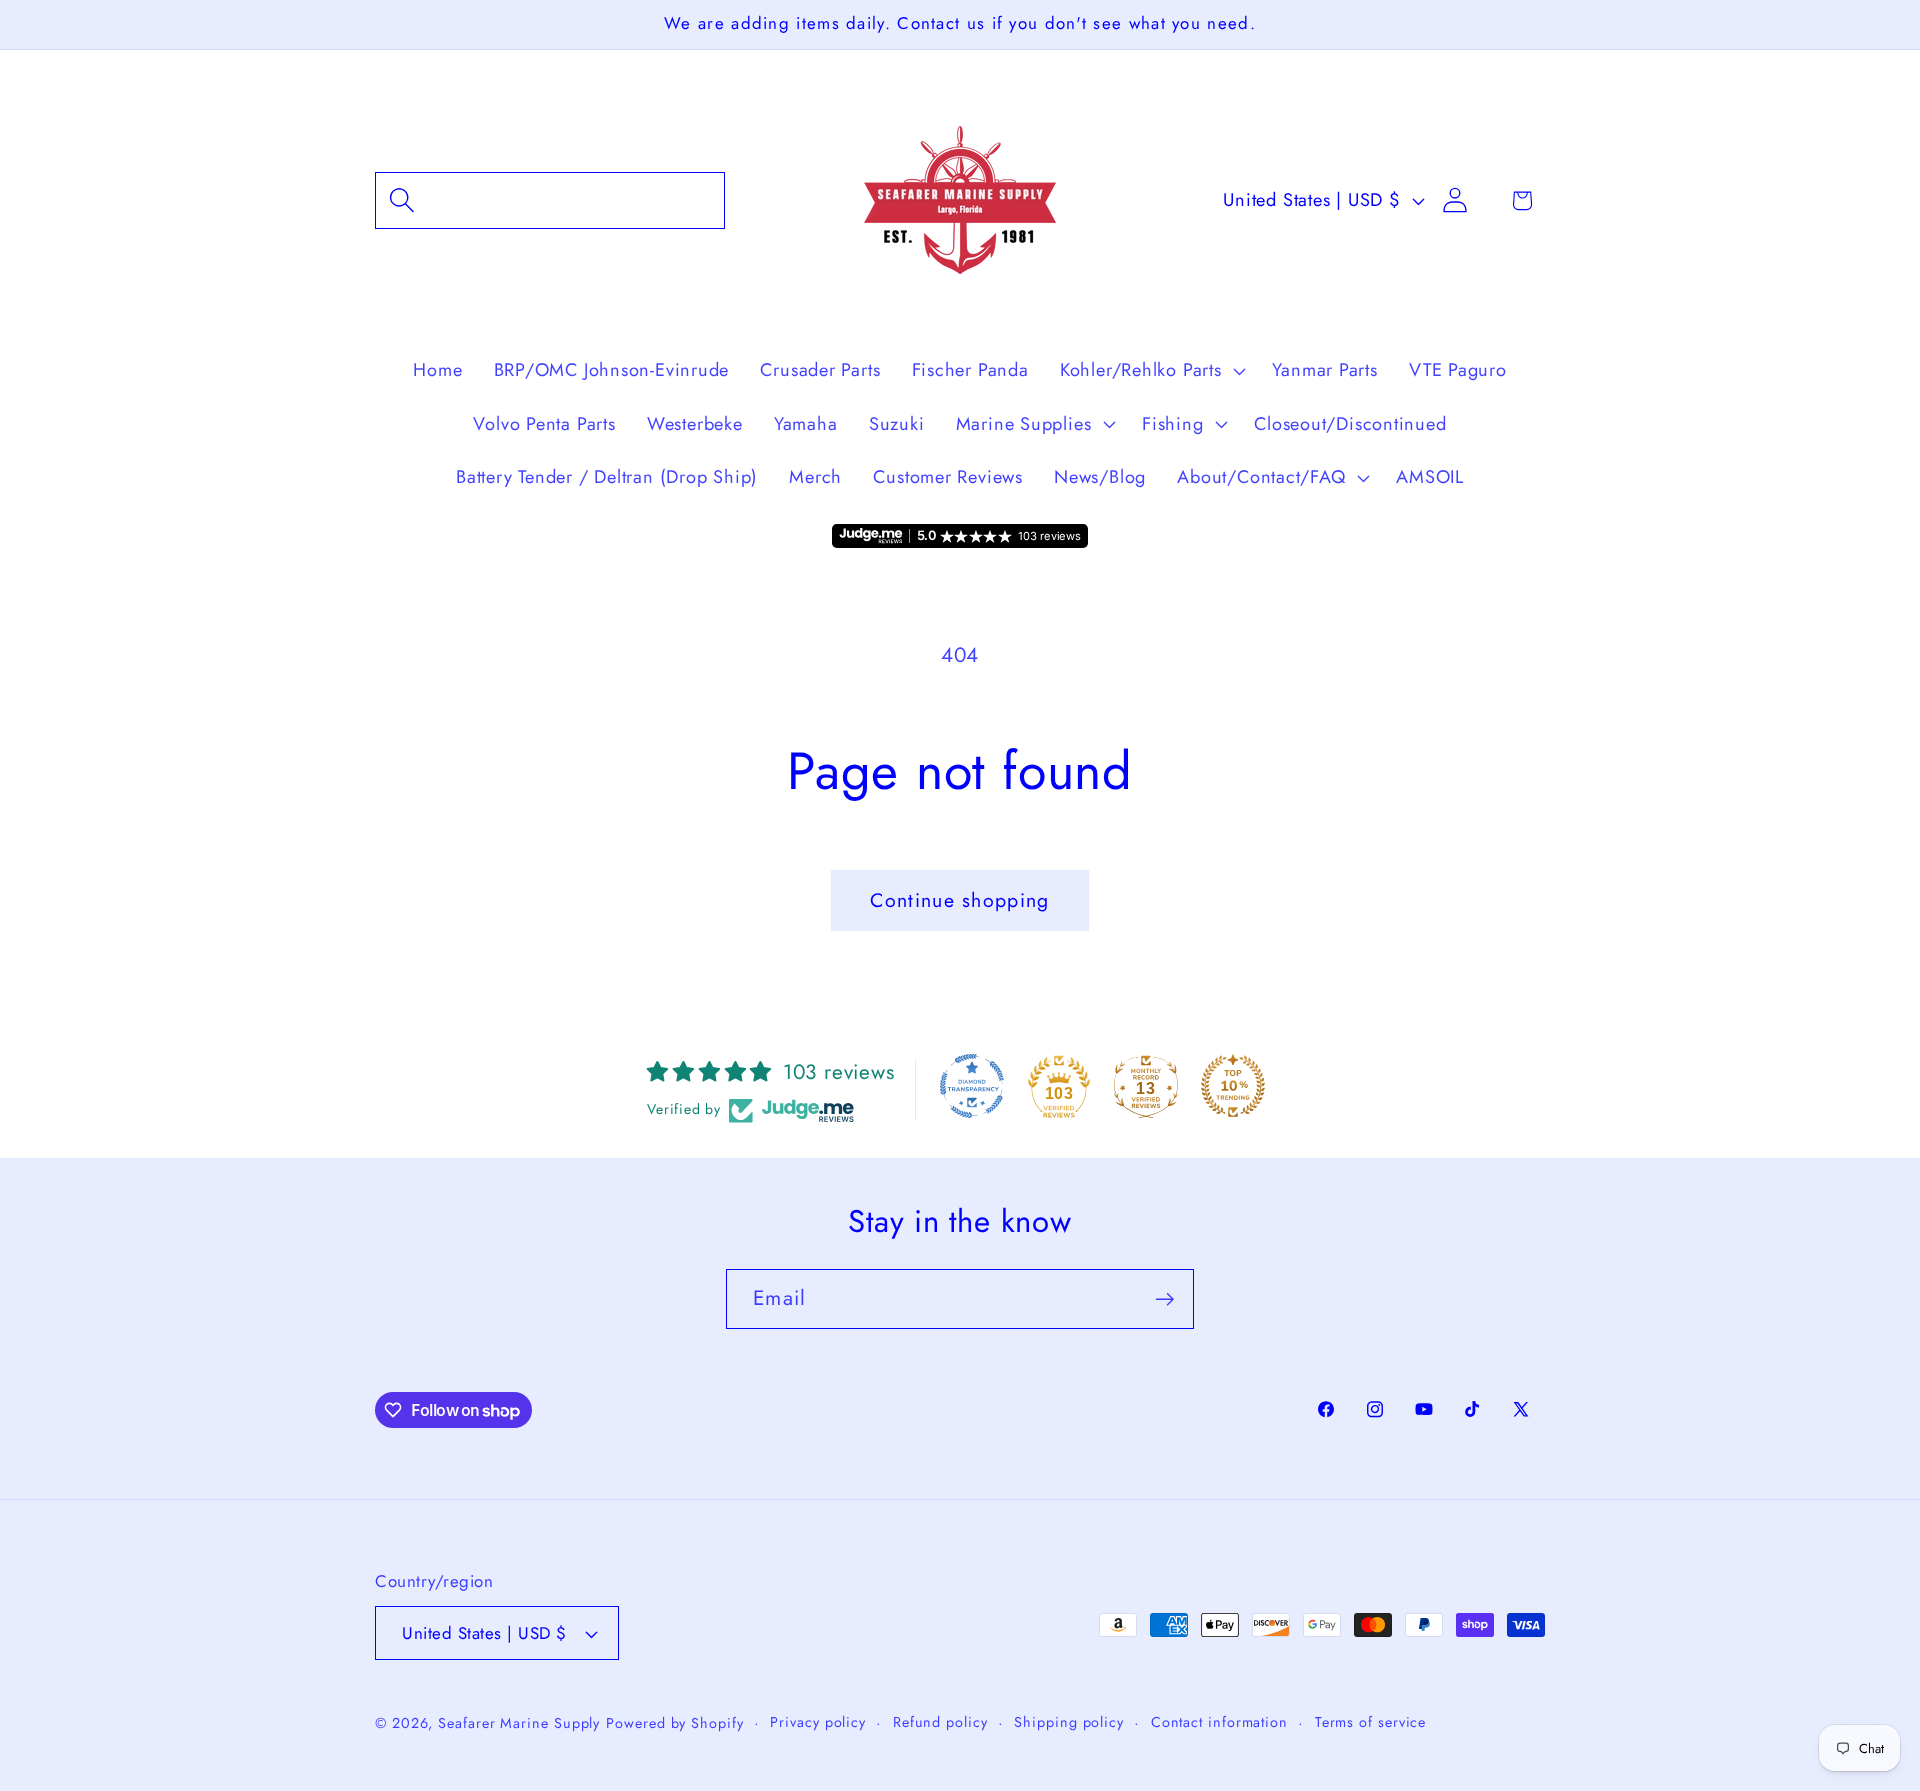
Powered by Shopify (674, 1723)
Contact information (1219, 1722)
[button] (550, 200)
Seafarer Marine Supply (519, 1723)
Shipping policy (1069, 1722)
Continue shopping (959, 900)
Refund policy (940, 1722)
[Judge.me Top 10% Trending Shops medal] (1233, 1086)
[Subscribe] (1164, 1299)
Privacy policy (818, 1722)
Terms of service (1371, 1722)
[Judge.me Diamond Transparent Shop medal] (972, 1086)
